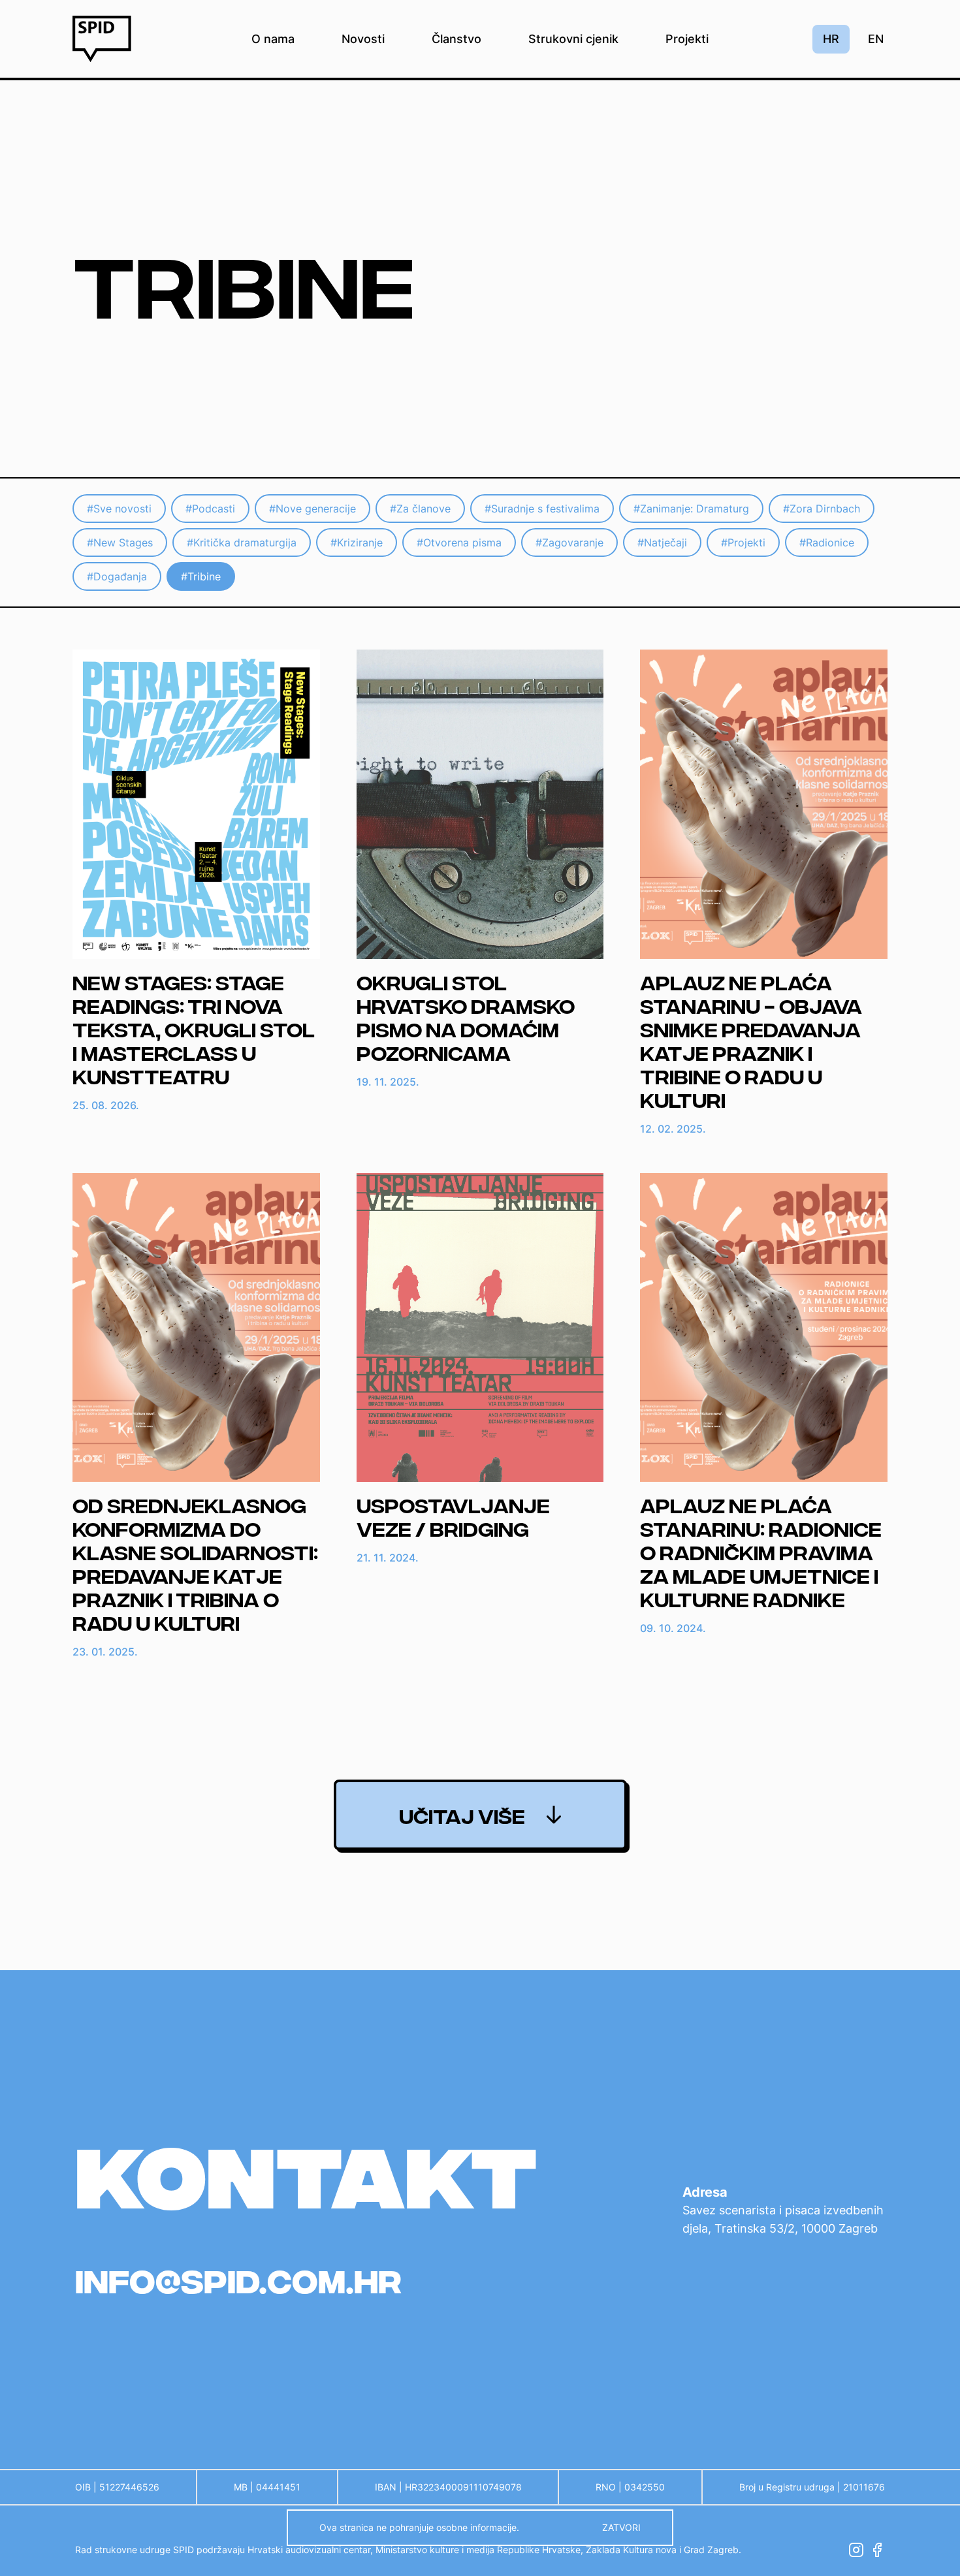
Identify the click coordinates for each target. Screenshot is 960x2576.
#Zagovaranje (569, 542)
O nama (273, 39)
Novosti (363, 39)
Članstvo (456, 39)
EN (876, 39)
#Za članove (420, 509)
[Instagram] (856, 2550)
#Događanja (117, 576)
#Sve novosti (119, 509)
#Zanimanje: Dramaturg (691, 509)
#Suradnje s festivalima (542, 509)
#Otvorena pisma (459, 542)
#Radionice (827, 542)
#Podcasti (210, 509)
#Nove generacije (312, 509)
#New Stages (120, 542)
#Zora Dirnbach (822, 509)
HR (831, 39)
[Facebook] (877, 2550)
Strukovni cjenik (573, 39)
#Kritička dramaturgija (242, 542)
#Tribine (201, 576)
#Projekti (743, 542)
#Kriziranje (357, 542)
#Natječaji (662, 542)
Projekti (687, 39)
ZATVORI (621, 2527)
